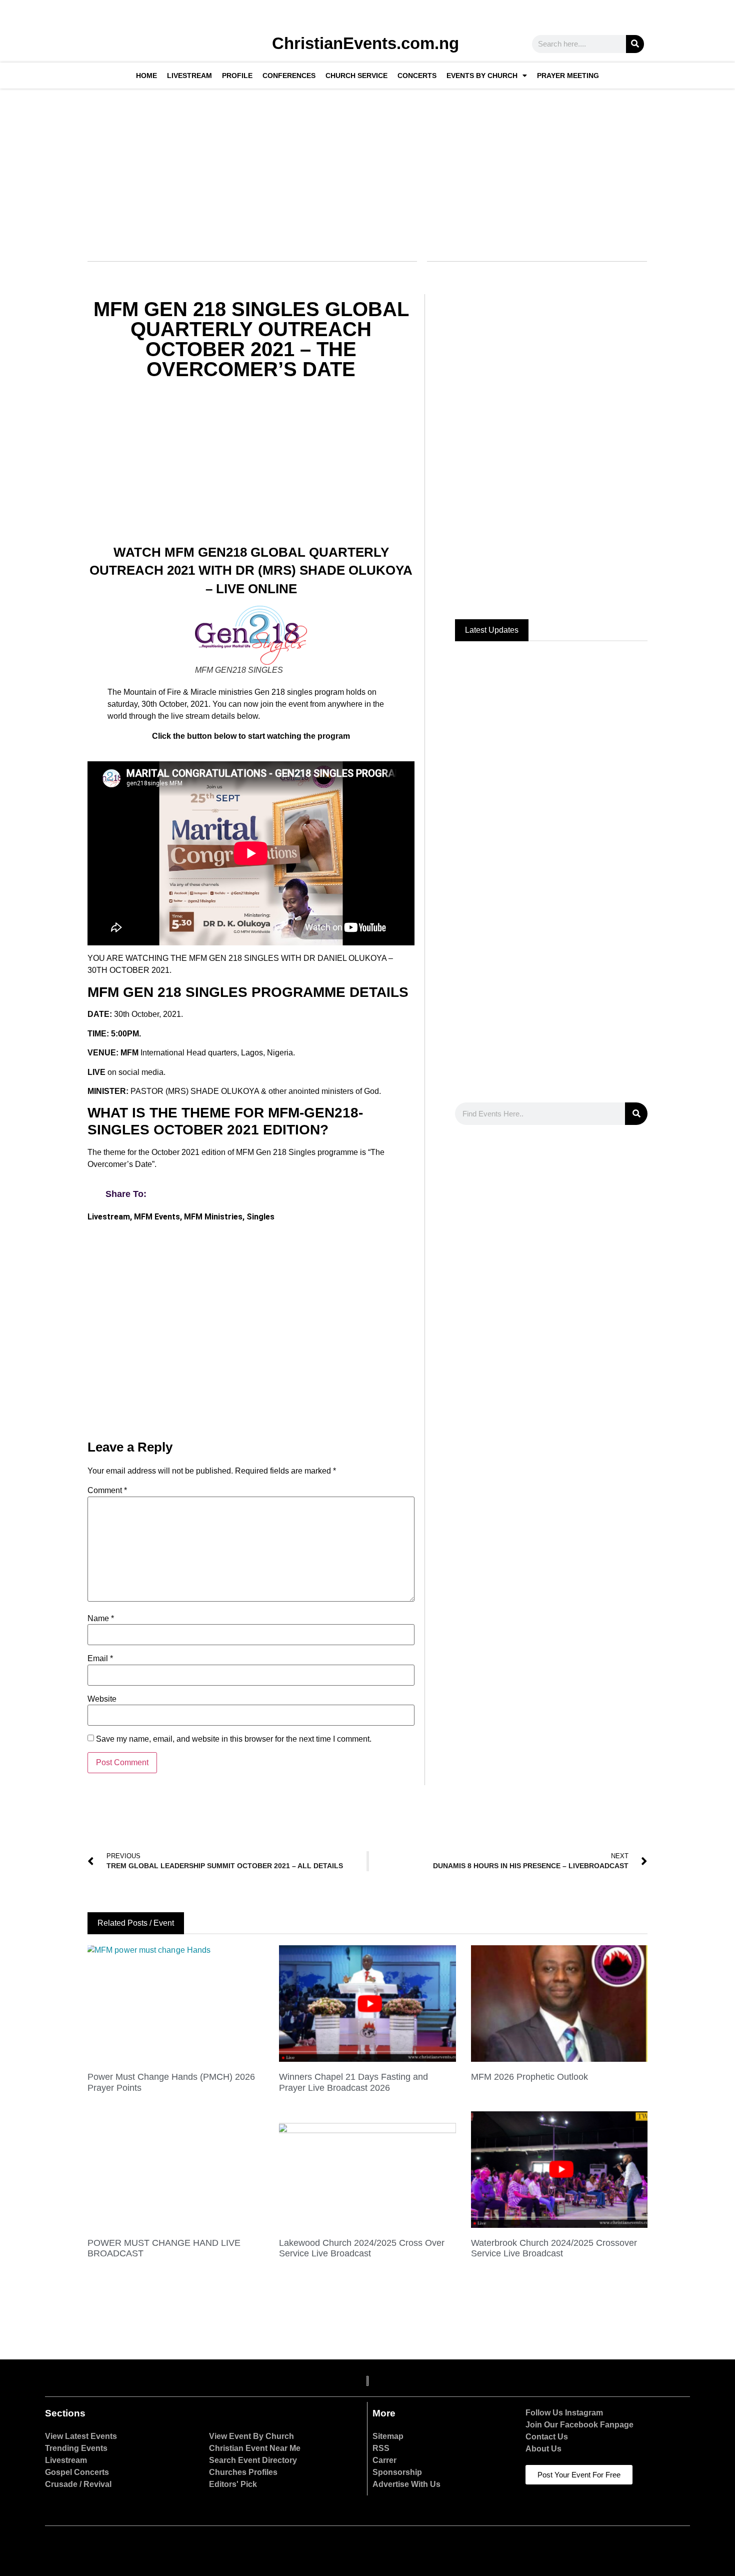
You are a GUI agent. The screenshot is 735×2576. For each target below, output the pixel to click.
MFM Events (157, 1217)
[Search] (635, 44)
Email (100, 1659)
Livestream (189, 76)
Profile (237, 76)
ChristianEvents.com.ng (365, 43)
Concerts (417, 76)
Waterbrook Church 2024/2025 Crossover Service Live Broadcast (554, 2248)
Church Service (356, 76)
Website (102, 1699)
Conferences (289, 76)
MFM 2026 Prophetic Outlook (529, 2077)
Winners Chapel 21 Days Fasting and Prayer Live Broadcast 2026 (353, 2082)
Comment (107, 1491)
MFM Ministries (213, 1217)
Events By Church (482, 76)
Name (101, 1619)
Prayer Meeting (568, 76)
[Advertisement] (366, 169)
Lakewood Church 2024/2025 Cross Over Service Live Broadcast (362, 2248)
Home (146, 76)
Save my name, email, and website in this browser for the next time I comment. (234, 1739)
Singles (260, 1217)
